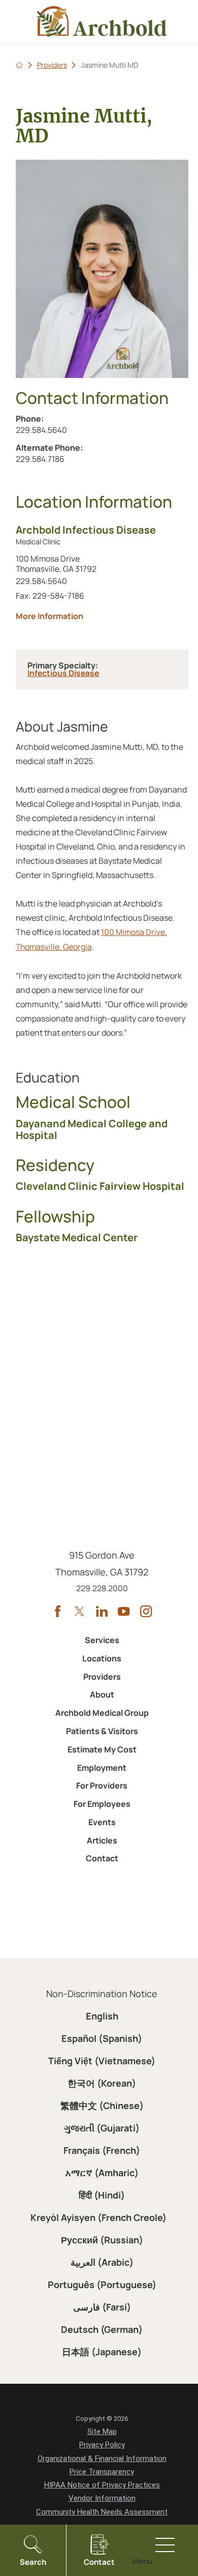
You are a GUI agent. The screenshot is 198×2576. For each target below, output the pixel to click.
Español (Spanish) (102, 2038)
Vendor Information (102, 2498)
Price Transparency (102, 2472)
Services (102, 1640)
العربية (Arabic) (102, 2262)
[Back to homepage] (19, 65)
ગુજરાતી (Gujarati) (102, 2128)
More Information (102, 616)
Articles (102, 1840)
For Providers (102, 1785)
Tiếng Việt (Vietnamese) (102, 2061)
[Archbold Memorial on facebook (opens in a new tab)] (58, 1611)
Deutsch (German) (102, 2329)
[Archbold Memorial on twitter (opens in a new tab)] (79, 1611)
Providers (52, 65)
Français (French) (102, 2150)
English (102, 2016)
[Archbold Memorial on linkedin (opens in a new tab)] (102, 1611)
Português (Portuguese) (102, 2285)
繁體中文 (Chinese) (102, 2105)
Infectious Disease (63, 673)
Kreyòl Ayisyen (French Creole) (98, 2217)
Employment (102, 1768)
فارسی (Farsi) (102, 2307)
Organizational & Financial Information (102, 2458)
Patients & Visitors (102, 1731)
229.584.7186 (67, 459)
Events (102, 1822)
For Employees (102, 1804)
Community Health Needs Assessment (102, 2512)
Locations (102, 1658)
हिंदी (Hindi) (102, 2195)
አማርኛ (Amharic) (102, 2173)
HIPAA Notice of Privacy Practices (102, 2485)
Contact (102, 1858)
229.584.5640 (53, 430)
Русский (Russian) (102, 2240)
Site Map (102, 2432)
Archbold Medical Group (102, 1713)
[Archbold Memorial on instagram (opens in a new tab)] (146, 1611)
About (102, 1694)
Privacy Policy (102, 2445)
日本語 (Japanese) (102, 2352)
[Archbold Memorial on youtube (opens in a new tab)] (124, 1611)
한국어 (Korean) (102, 2083)
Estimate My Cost (102, 1749)
